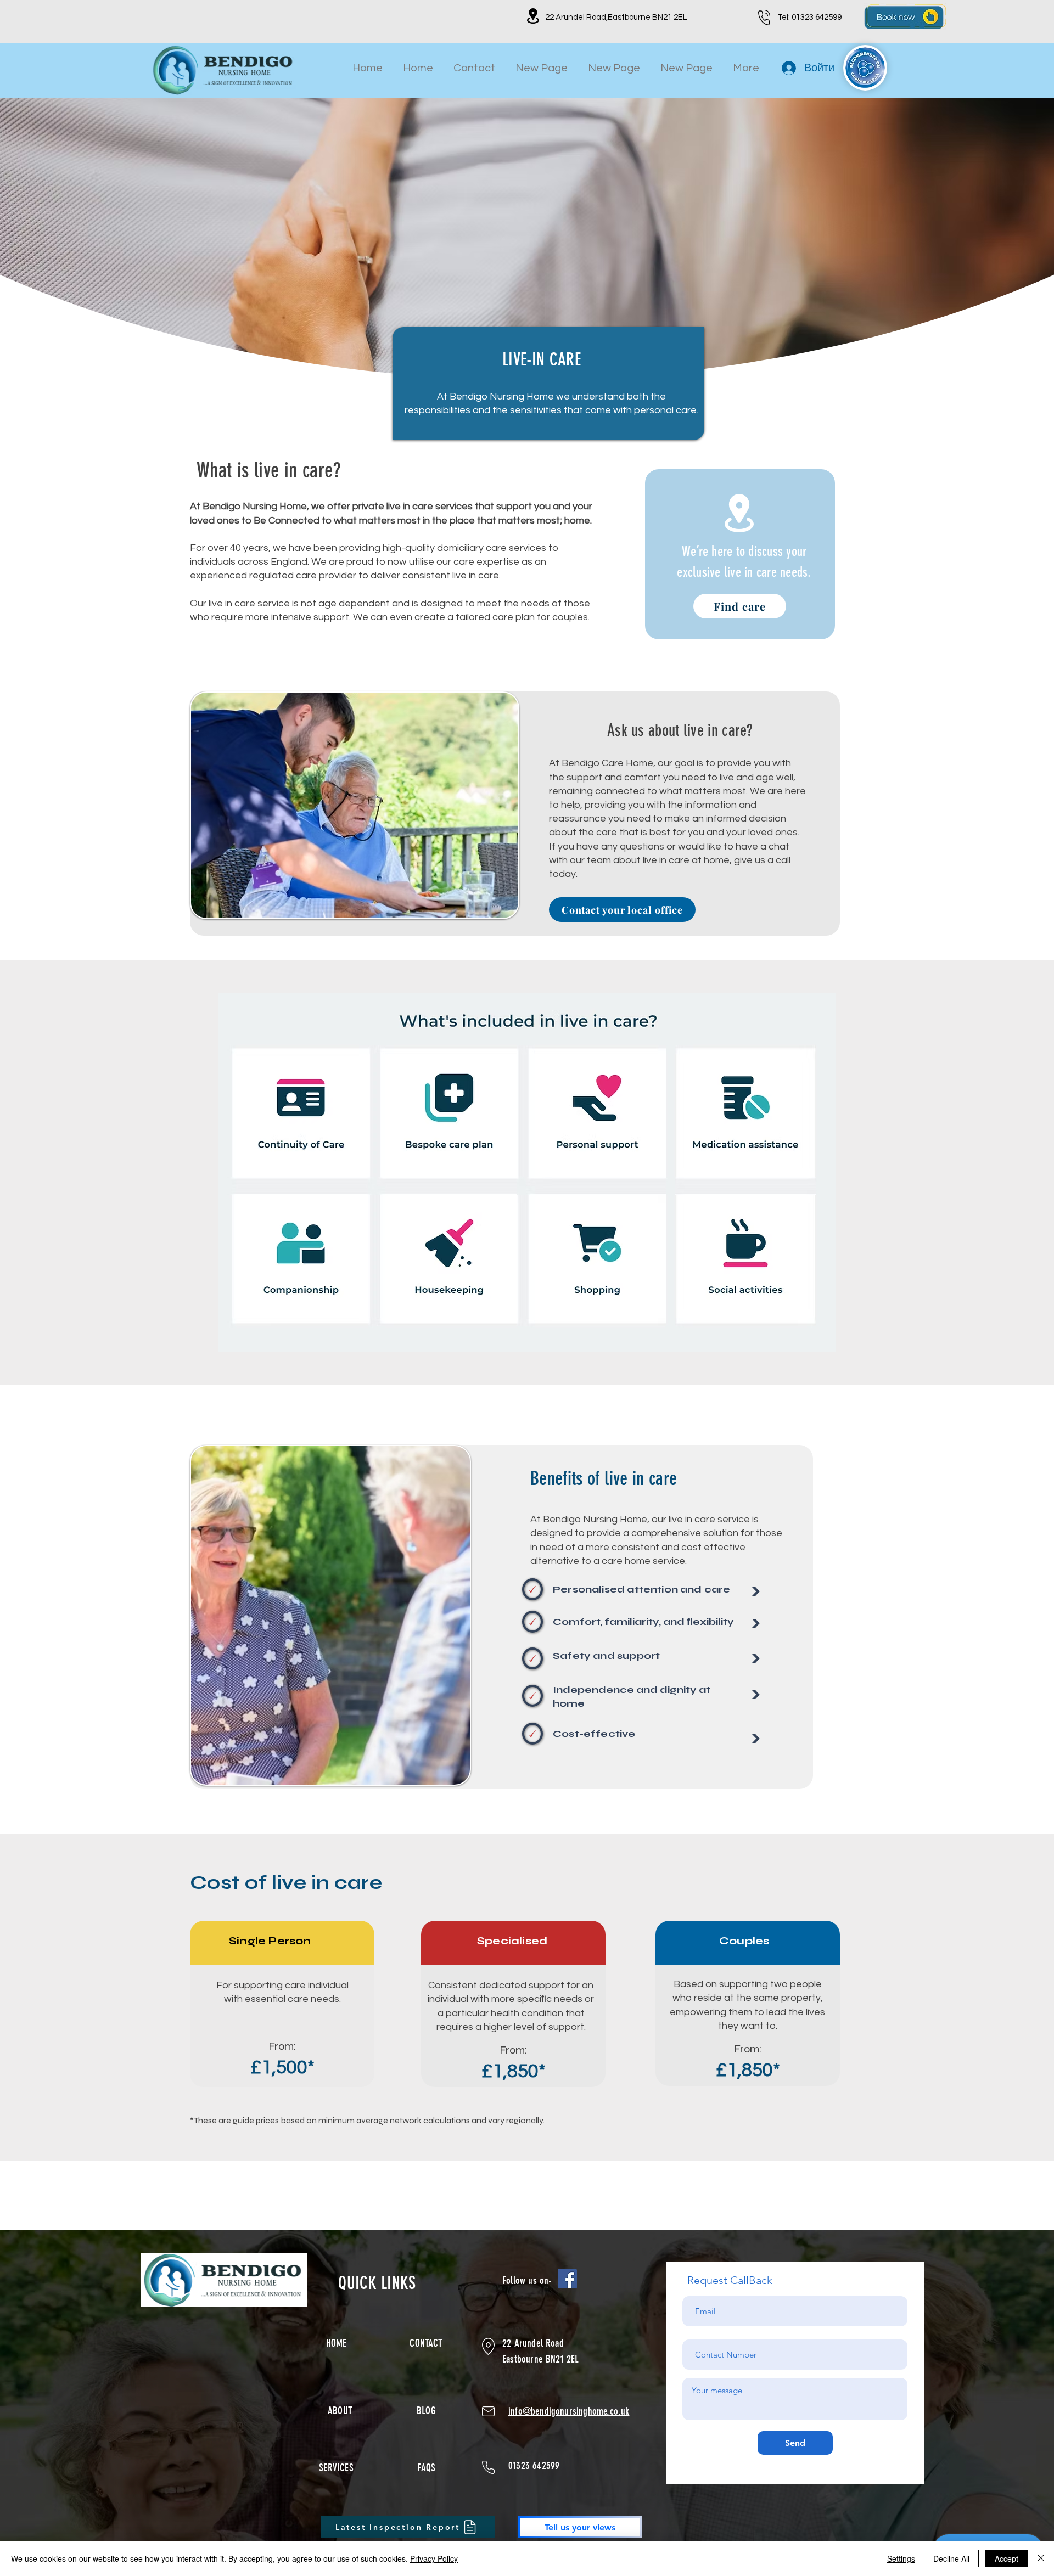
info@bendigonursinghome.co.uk (569, 2411)
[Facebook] (567, 2279)
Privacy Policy (434, 2558)
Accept (1007, 2558)
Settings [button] (901, 2558)
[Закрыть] (1041, 2558)
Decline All (951, 2558)
